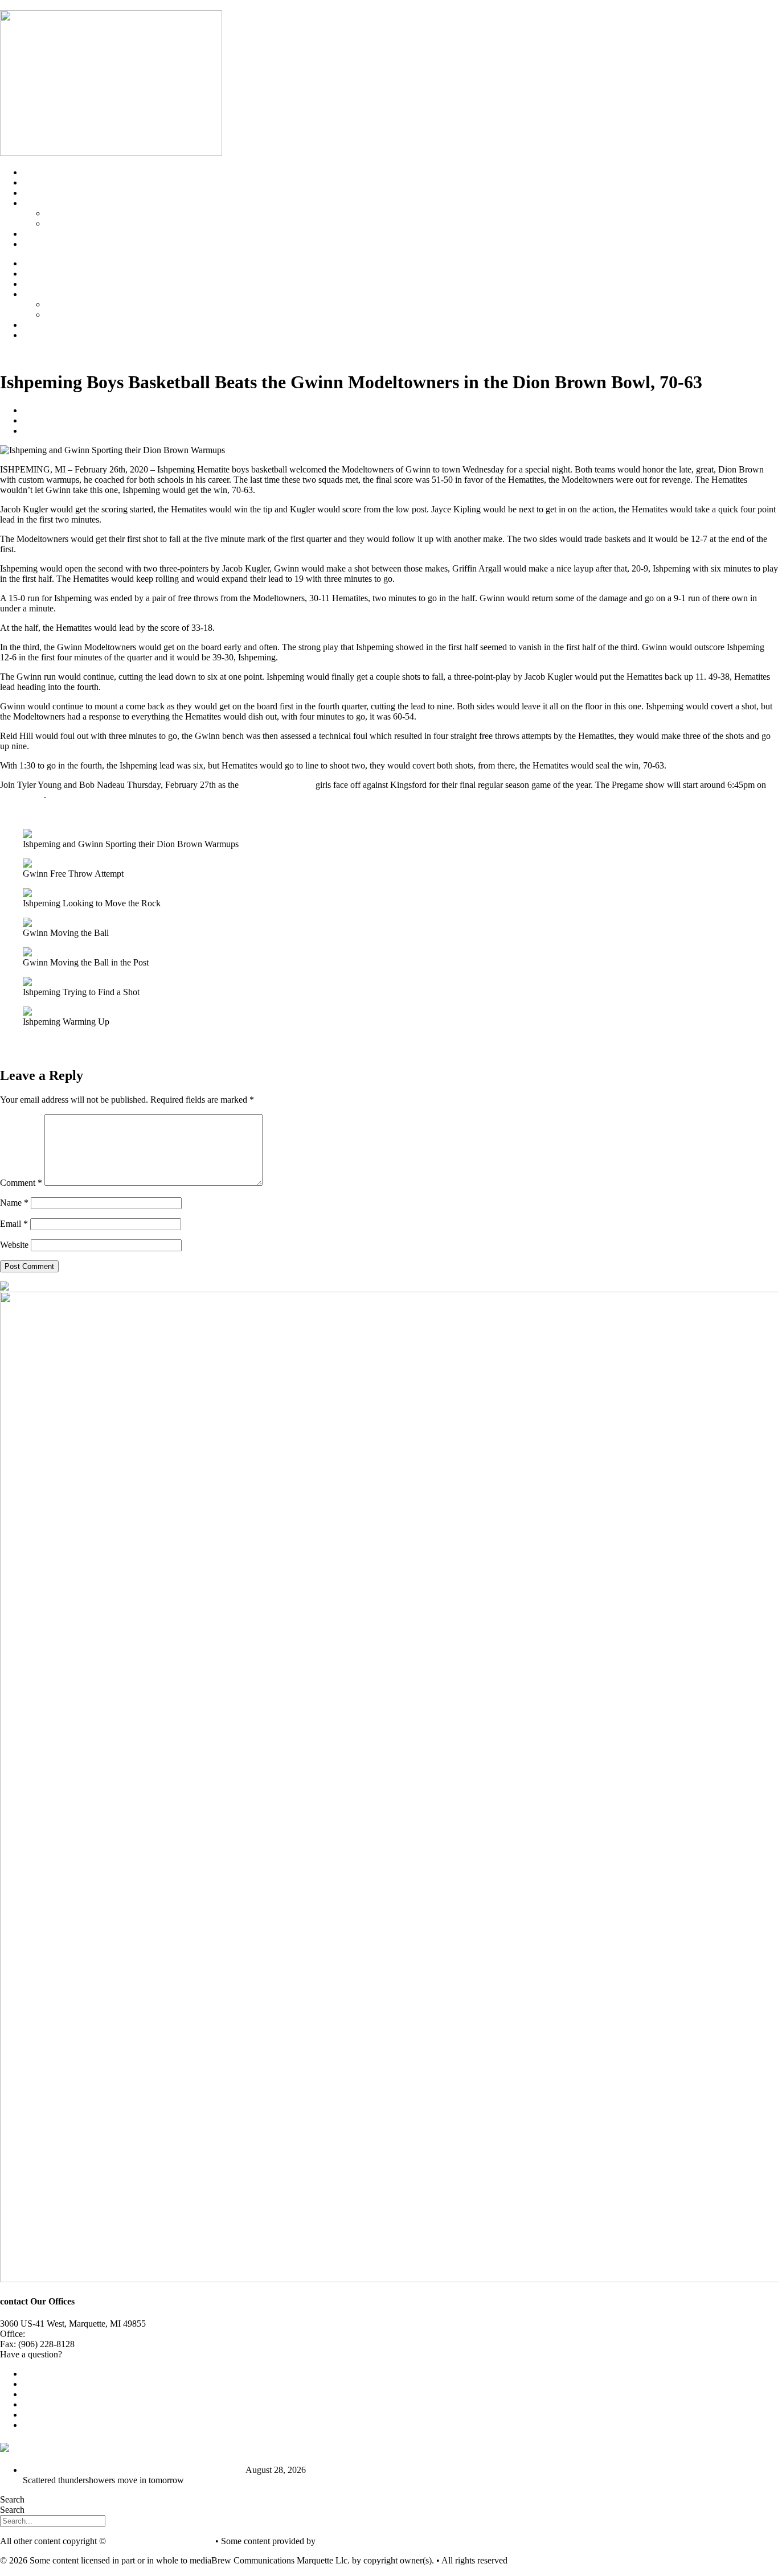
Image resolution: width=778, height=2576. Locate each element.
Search (12, 2499)
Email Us (81, 2354)
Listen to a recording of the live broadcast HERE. (89, 814)
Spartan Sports (72, 223)
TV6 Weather (108, 2447)
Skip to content (27, 5)
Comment (21, 1183)
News (33, 182)
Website (14, 1245)
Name (14, 1203)
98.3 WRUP (22, 795)
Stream (35, 172)
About (34, 234)
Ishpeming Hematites (83, 213)
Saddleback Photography (363, 2541)
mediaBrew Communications (161, 2541)
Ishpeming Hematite (277, 785)
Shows (35, 193)
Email (14, 1224)
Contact (37, 244)
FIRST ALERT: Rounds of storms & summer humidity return (133, 2470)
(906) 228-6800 (58, 2334)
